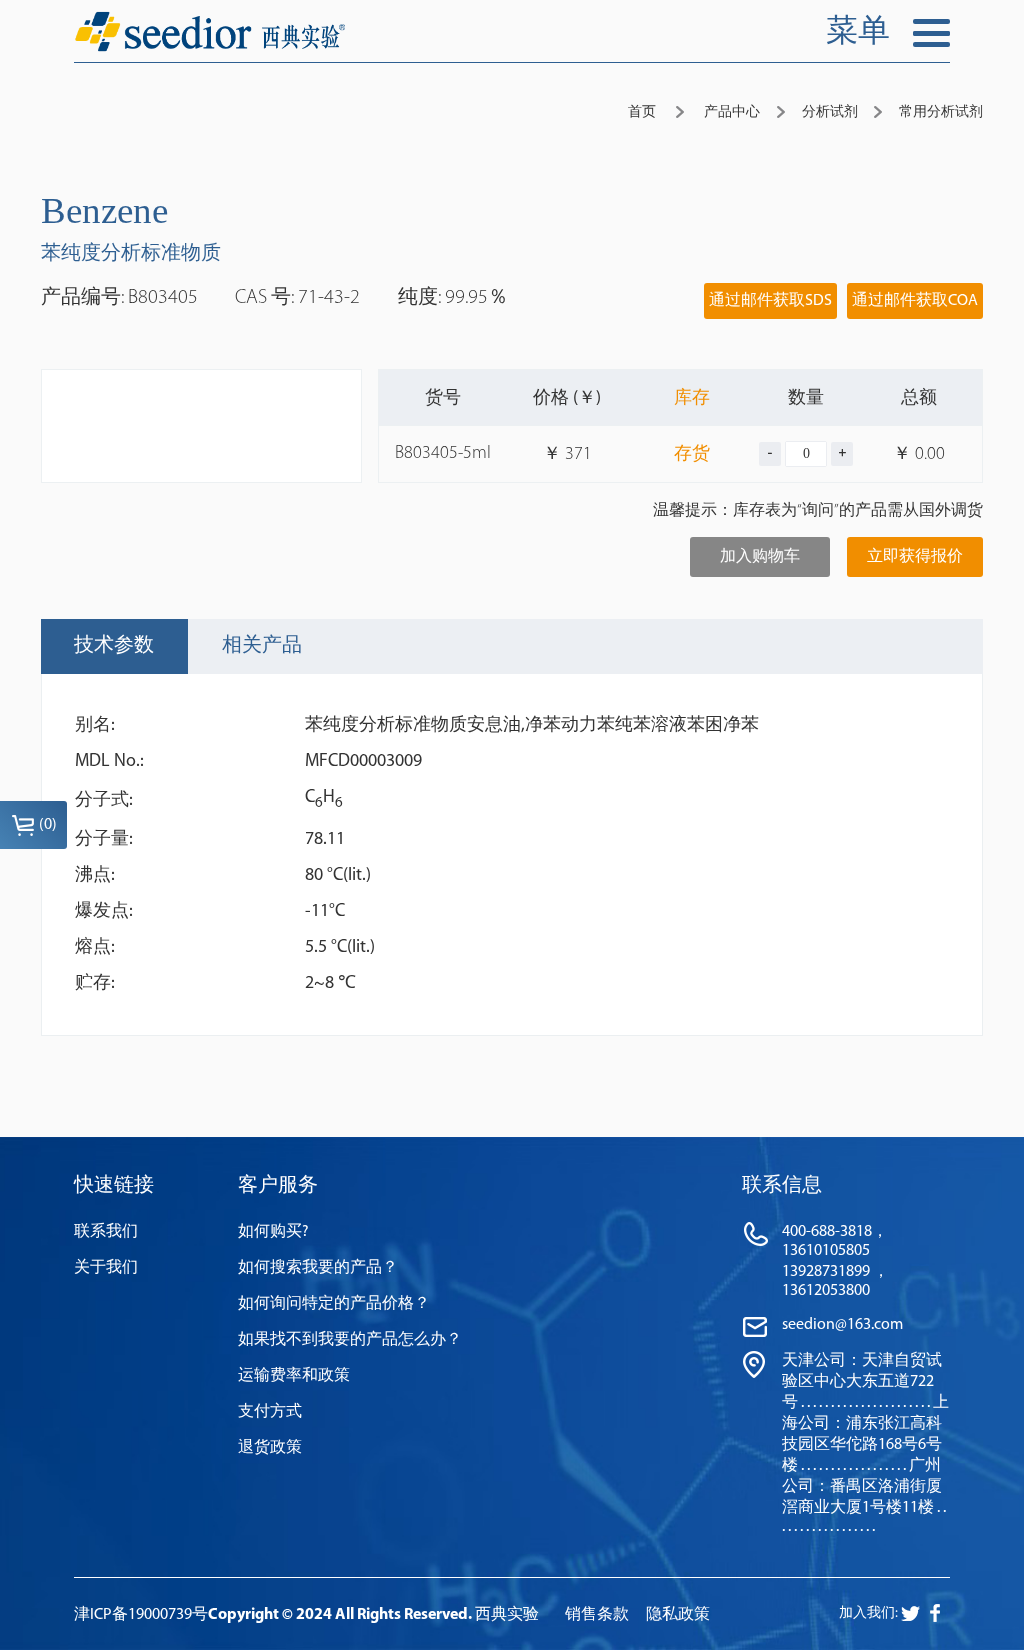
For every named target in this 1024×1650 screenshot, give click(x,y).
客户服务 (278, 1186)
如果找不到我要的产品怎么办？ (350, 1340)
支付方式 (270, 1412)
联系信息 (782, 1186)
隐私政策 (678, 1615)
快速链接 (114, 1186)
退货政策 (270, 1448)
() (48, 825)
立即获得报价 (915, 557)
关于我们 (106, 1268)
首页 (642, 112)
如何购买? (273, 1232)
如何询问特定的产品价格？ (334, 1304)
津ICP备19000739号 (141, 1615)
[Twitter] (935, 1613)
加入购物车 (760, 557)
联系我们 (106, 1232)
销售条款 (597, 1615)
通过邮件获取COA (915, 301)
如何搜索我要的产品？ (318, 1268)
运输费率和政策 (294, 1376)
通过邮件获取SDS (770, 301)
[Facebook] (910, 1613)
